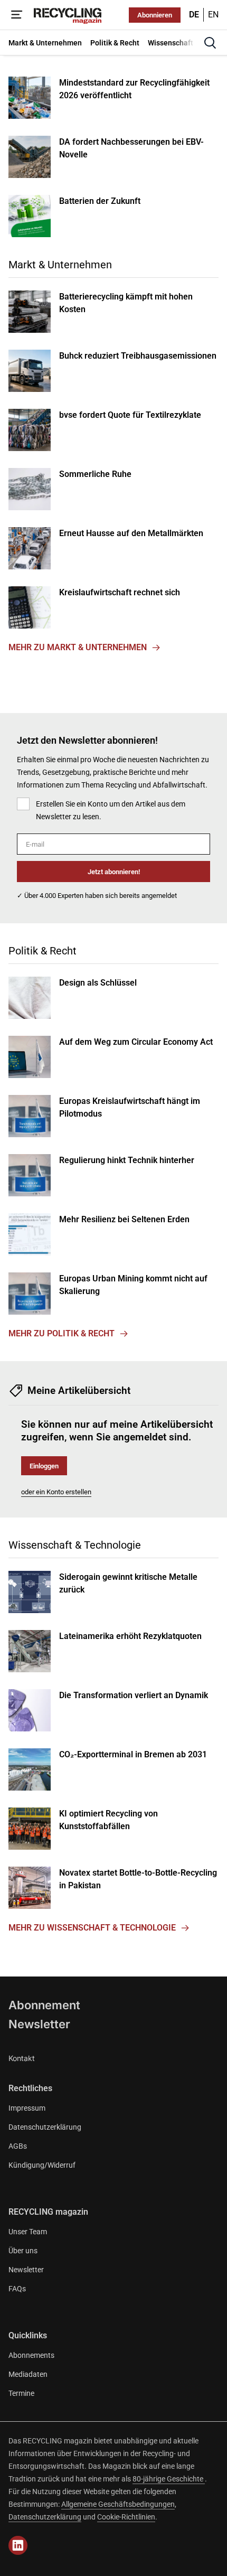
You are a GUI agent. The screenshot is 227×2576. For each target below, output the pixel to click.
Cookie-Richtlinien (126, 2517)
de (194, 15)
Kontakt (22, 2058)
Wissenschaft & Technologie (75, 1545)
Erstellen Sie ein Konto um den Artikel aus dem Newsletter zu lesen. (111, 810)
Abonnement (44, 2005)
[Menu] (17, 15)
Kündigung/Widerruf (42, 2165)
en (213, 15)
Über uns (23, 2251)
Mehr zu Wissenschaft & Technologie (92, 1928)
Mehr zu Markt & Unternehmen (78, 647)
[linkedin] (18, 2545)
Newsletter (39, 2024)
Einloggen (44, 1466)
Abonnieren (155, 15)
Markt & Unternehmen (60, 265)
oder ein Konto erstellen (56, 1492)
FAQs (17, 2289)
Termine (21, 2393)
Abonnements (31, 2355)
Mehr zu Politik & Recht (62, 1333)
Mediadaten (28, 2374)
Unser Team (28, 2232)
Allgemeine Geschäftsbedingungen (118, 2504)
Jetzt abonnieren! (114, 872)
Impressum (27, 2108)
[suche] (210, 43)
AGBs (18, 2146)
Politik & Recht (42, 951)
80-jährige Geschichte (169, 2479)
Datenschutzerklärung (45, 2127)
